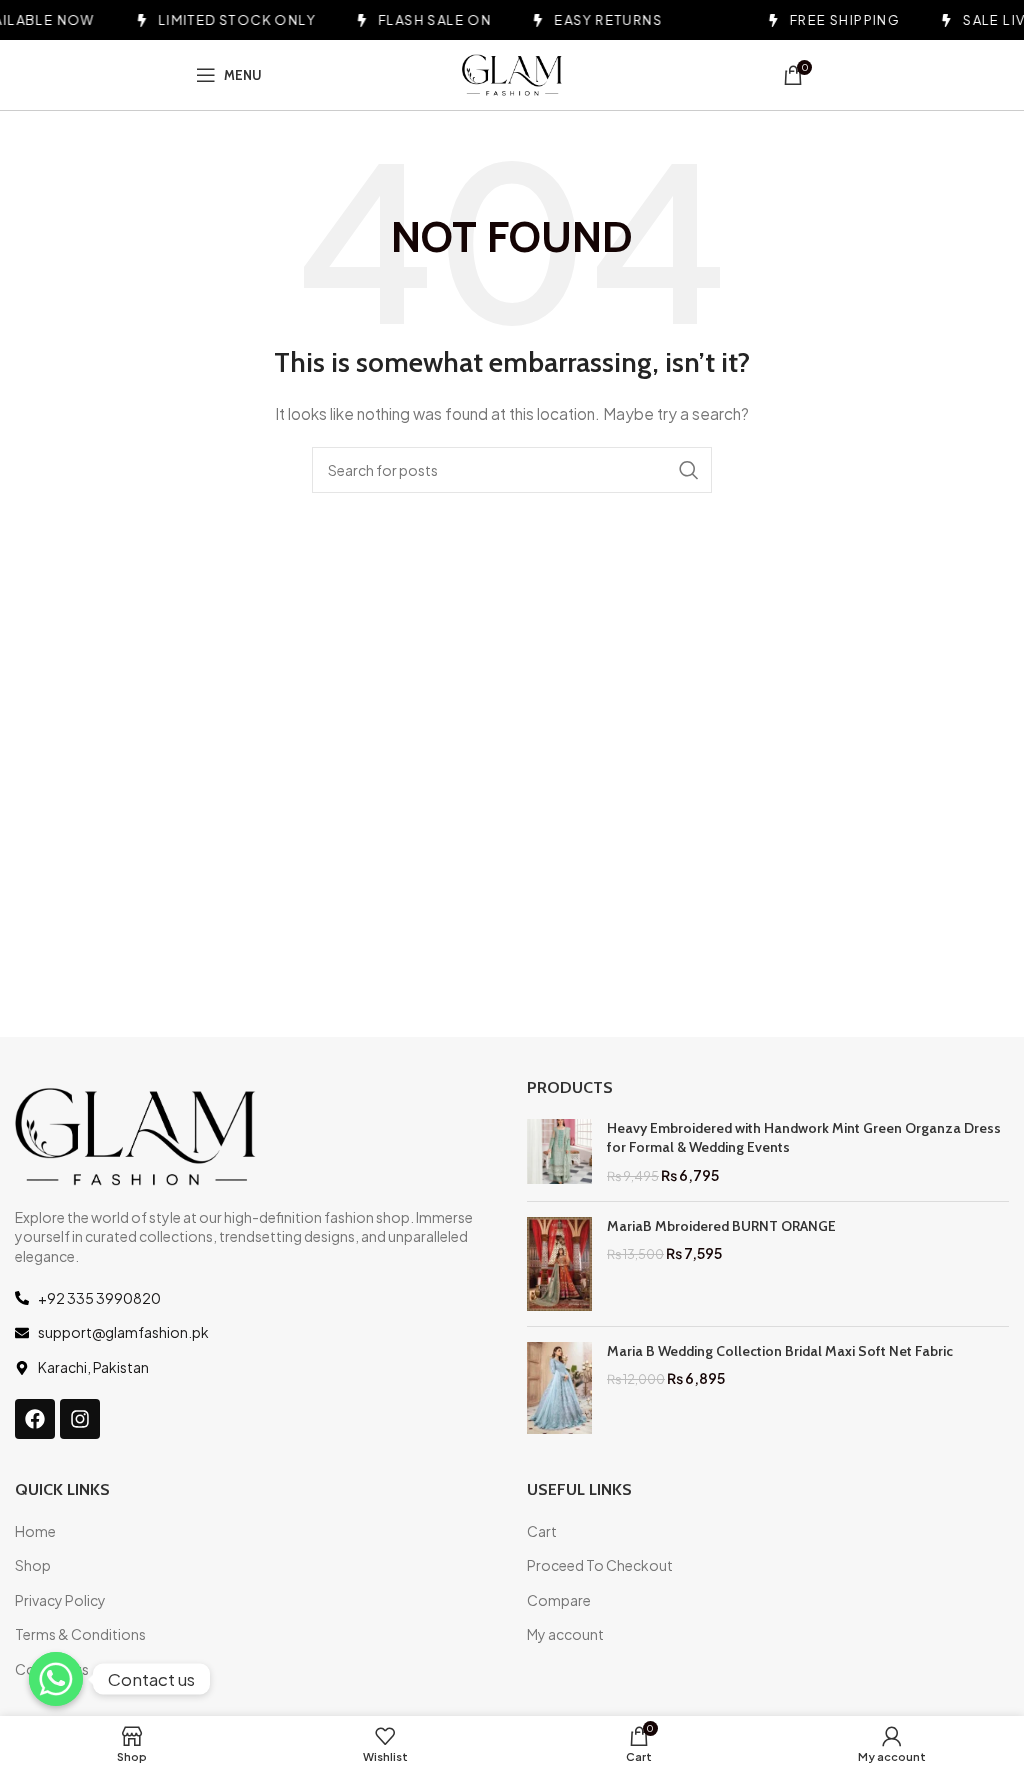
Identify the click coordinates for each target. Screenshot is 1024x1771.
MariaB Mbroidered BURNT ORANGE (721, 1226)
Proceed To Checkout (600, 1565)
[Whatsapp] (56, 1679)
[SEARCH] (689, 470)
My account (565, 1634)
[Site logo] (512, 73)
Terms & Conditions (80, 1634)
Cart (542, 1531)
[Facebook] (35, 1419)
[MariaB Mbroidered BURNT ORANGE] (559, 1264)
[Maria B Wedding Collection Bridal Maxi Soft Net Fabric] (559, 1388)
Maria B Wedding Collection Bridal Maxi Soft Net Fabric (780, 1351)
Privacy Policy (60, 1600)
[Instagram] (80, 1419)
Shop (33, 1565)
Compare (559, 1600)
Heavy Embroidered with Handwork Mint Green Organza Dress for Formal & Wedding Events (804, 1138)
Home (35, 1531)
